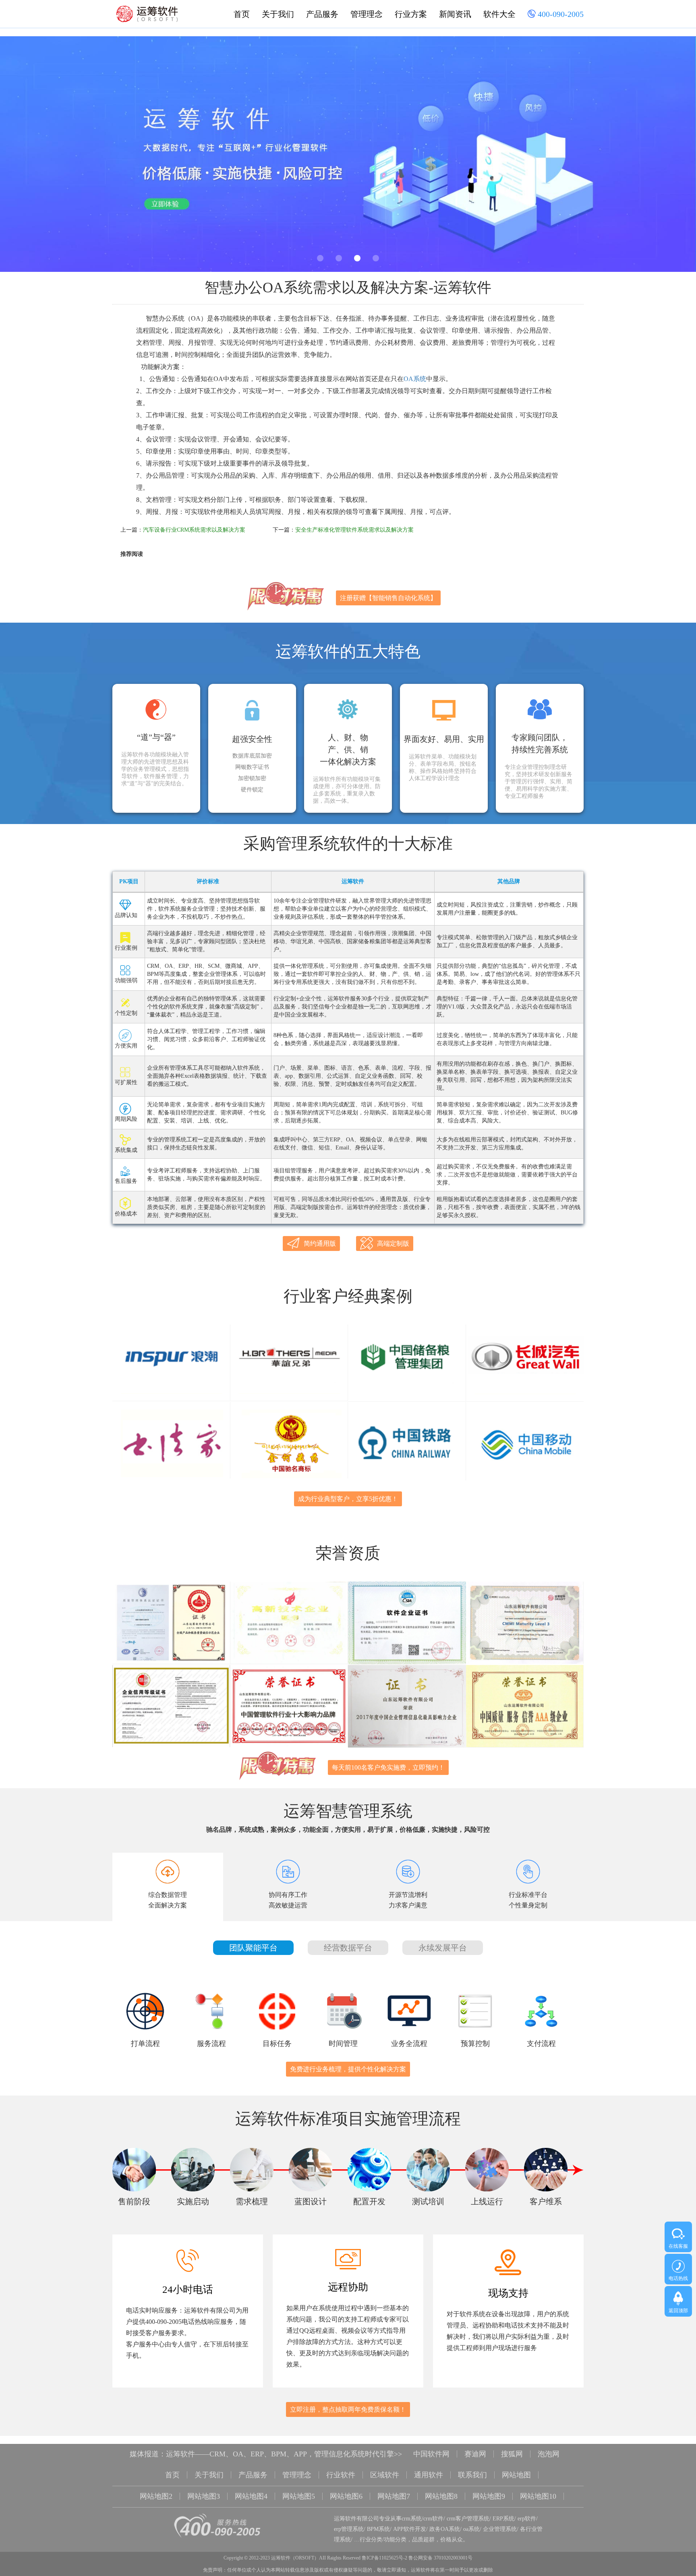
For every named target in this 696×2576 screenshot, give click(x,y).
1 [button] (320, 258)
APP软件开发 (410, 2529)
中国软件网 (431, 2454)
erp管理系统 (349, 2529)
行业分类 (371, 2540)
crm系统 (412, 2519)
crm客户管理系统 (468, 2519)
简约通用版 (320, 1243)
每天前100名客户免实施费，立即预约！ (388, 1767)
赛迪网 (475, 2454)
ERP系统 (503, 2519)
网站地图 (516, 2475)
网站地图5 (299, 2496)
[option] (348, 154)
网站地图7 (394, 2496)
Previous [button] (28, 157)
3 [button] (357, 258)
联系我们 (472, 2475)
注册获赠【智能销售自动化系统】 (388, 598)
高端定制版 (393, 1243)
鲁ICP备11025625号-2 (384, 2558)
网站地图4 (251, 2496)
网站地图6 (346, 2496)
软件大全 (499, 14)
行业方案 (411, 14)
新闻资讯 (455, 14)
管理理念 (367, 14)
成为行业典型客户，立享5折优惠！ (348, 1499)
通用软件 (429, 2475)
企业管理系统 (500, 2529)
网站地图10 (538, 2496)
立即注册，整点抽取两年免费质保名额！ (348, 2409)
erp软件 (527, 2519)
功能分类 (395, 2540)
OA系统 (415, 379)
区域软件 (385, 2475)
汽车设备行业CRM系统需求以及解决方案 (194, 530)
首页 (242, 14)
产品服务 (322, 14)
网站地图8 (441, 2496)
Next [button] (668, 157)
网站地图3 (204, 2496)
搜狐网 (512, 2454)
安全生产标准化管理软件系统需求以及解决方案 (354, 530)
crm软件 (433, 2519)
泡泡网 (549, 2454)
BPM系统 (378, 2529)
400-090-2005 (560, 14)
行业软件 (341, 2475)
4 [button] (376, 258)
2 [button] (339, 258)
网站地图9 (489, 2496)
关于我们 (278, 14)
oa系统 (471, 2529)
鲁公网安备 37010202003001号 (440, 2558)
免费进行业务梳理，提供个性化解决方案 (348, 2069)
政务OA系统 (445, 2529)
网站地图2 (156, 2496)
